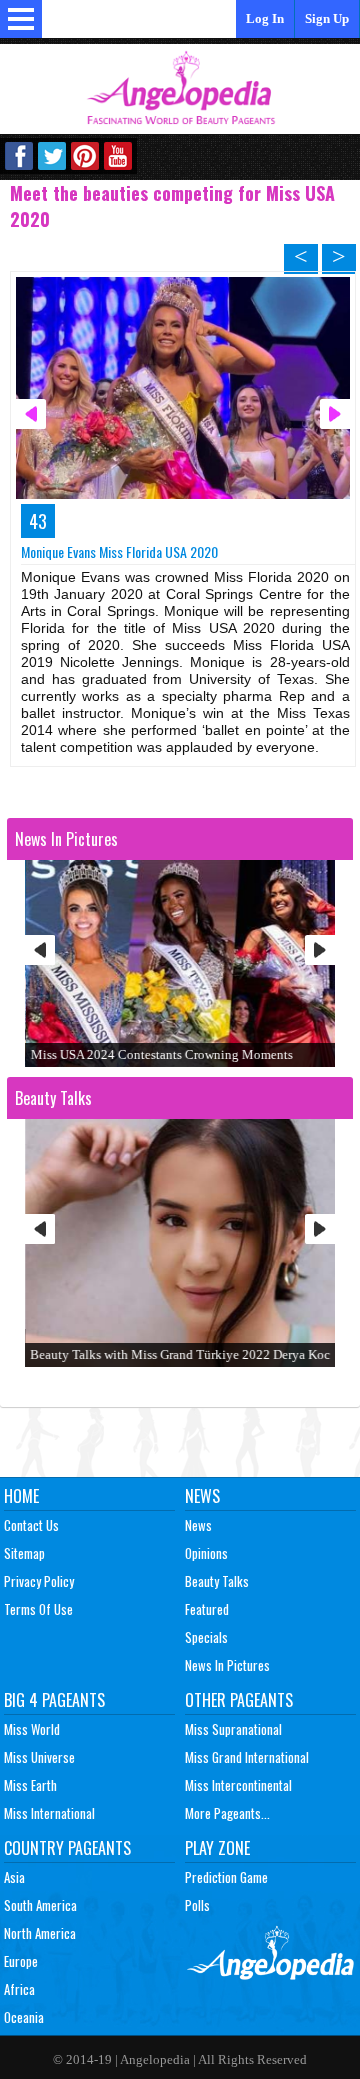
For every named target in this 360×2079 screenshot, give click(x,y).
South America (40, 1905)
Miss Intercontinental (238, 1785)
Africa (19, 1989)
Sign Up (327, 18)
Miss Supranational (233, 1729)
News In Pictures (227, 1665)
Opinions (206, 1553)
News (202, 1496)
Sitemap (24, 1553)
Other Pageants (239, 1700)
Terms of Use (38, 1609)
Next (320, 950)
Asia (14, 1877)
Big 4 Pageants (54, 1700)
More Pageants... (227, 1813)
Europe (21, 1961)
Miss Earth (30, 1785)
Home (21, 1496)
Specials (206, 1637)
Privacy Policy (39, 1581)
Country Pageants (67, 1848)
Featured (207, 1609)
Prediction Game (226, 1877)
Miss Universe (39, 1757)
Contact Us (31, 1525)
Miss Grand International (247, 1757)
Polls (197, 1905)
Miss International (49, 1813)
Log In (265, 18)
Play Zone (217, 1848)
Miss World (32, 1729)
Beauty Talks (217, 1581)
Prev (40, 950)
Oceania (24, 2017)
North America (40, 1933)
